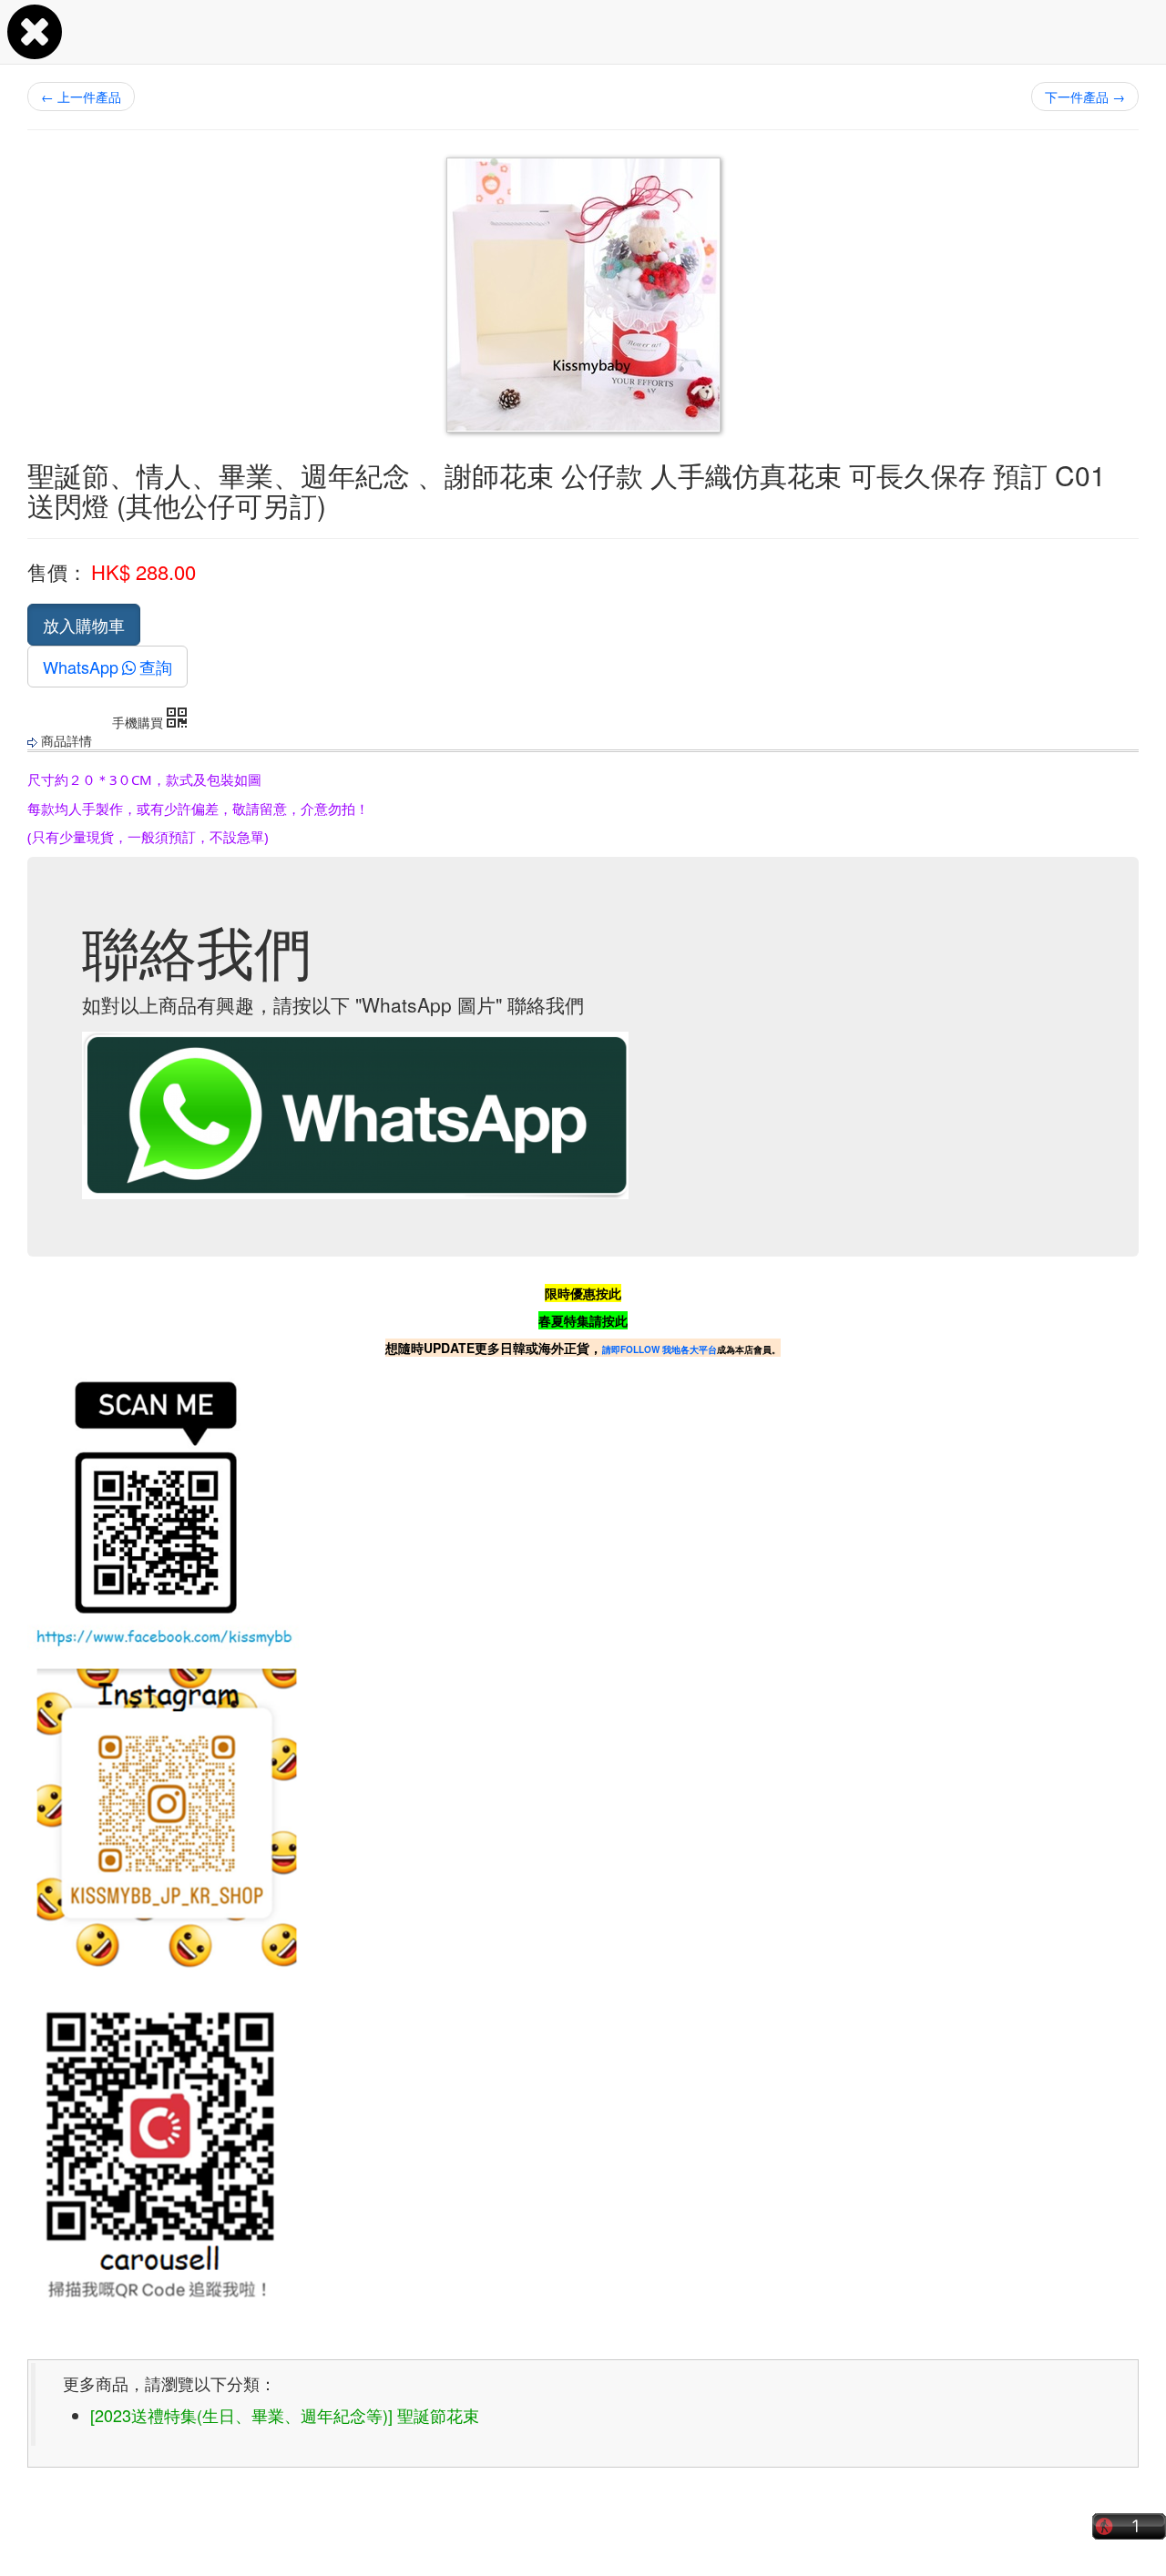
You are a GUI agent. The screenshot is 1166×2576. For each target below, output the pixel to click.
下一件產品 (1085, 97)
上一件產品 (81, 97)
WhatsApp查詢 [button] (107, 667)
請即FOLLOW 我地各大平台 (660, 1349)
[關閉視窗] (35, 49)
